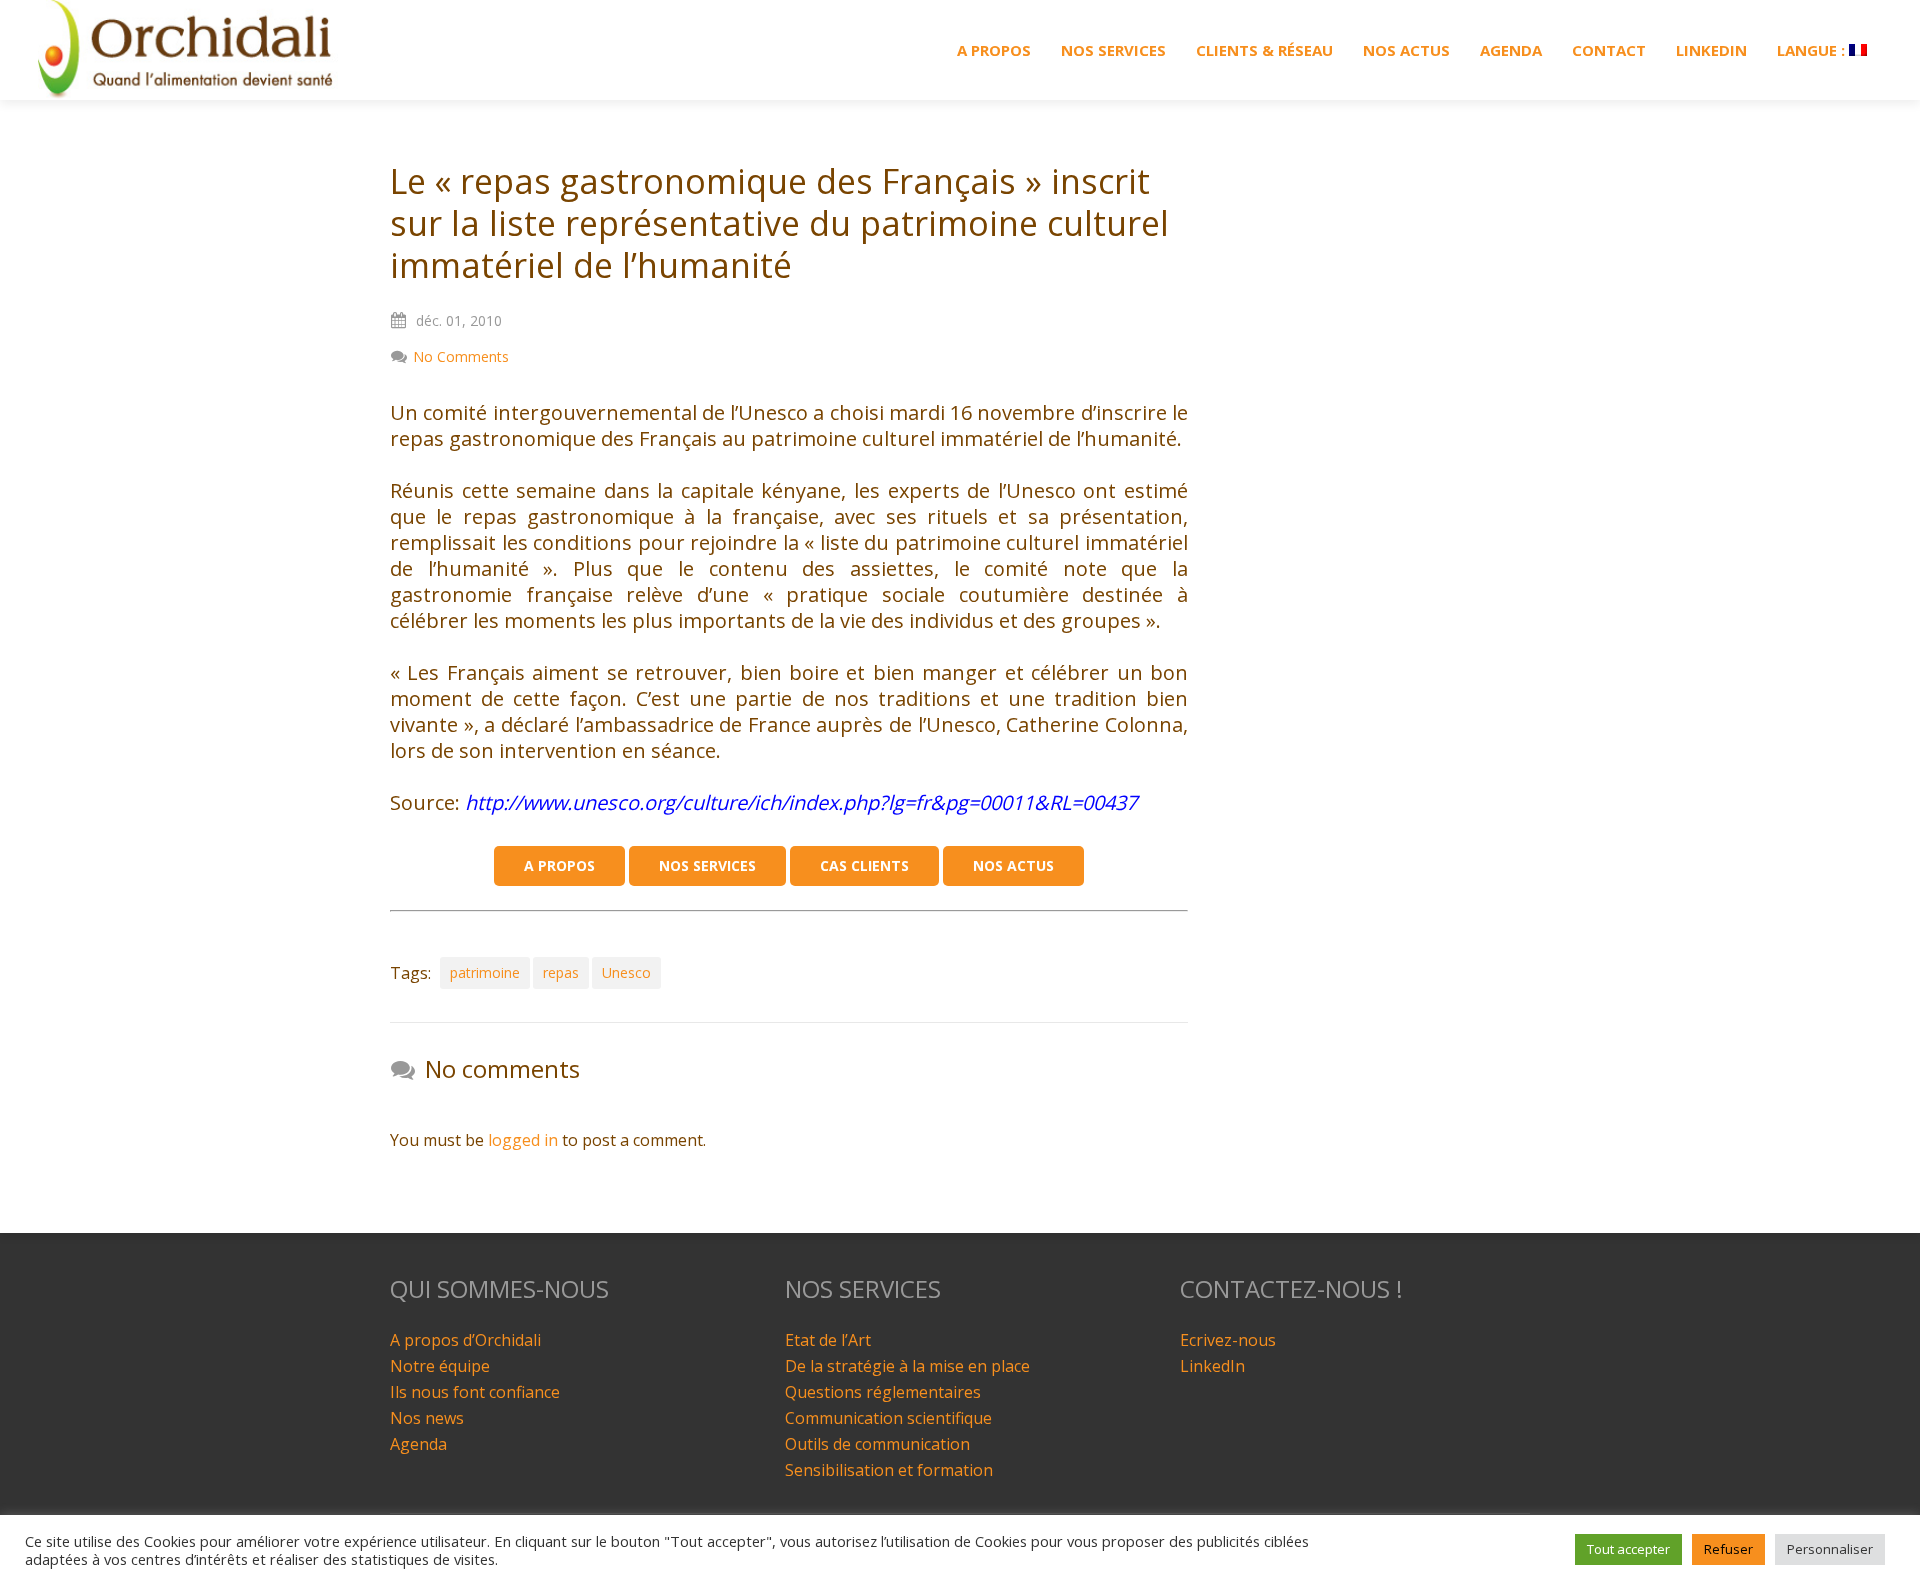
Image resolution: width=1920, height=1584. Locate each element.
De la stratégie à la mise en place (907, 1366)
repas (561, 972)
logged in (523, 1140)
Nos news (427, 1418)
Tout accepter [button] (1628, 1549)
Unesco (626, 972)
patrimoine (485, 972)
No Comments (461, 356)
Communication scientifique (888, 1418)
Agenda (418, 1444)
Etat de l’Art (828, 1340)
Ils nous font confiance (475, 1392)
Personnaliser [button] (1830, 1549)
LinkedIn (1212, 1366)
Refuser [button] (1728, 1549)
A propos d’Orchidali (465, 1340)
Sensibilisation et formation (889, 1470)
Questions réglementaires (883, 1392)
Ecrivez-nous (1228, 1340)
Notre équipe (440, 1366)
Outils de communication (877, 1444)
